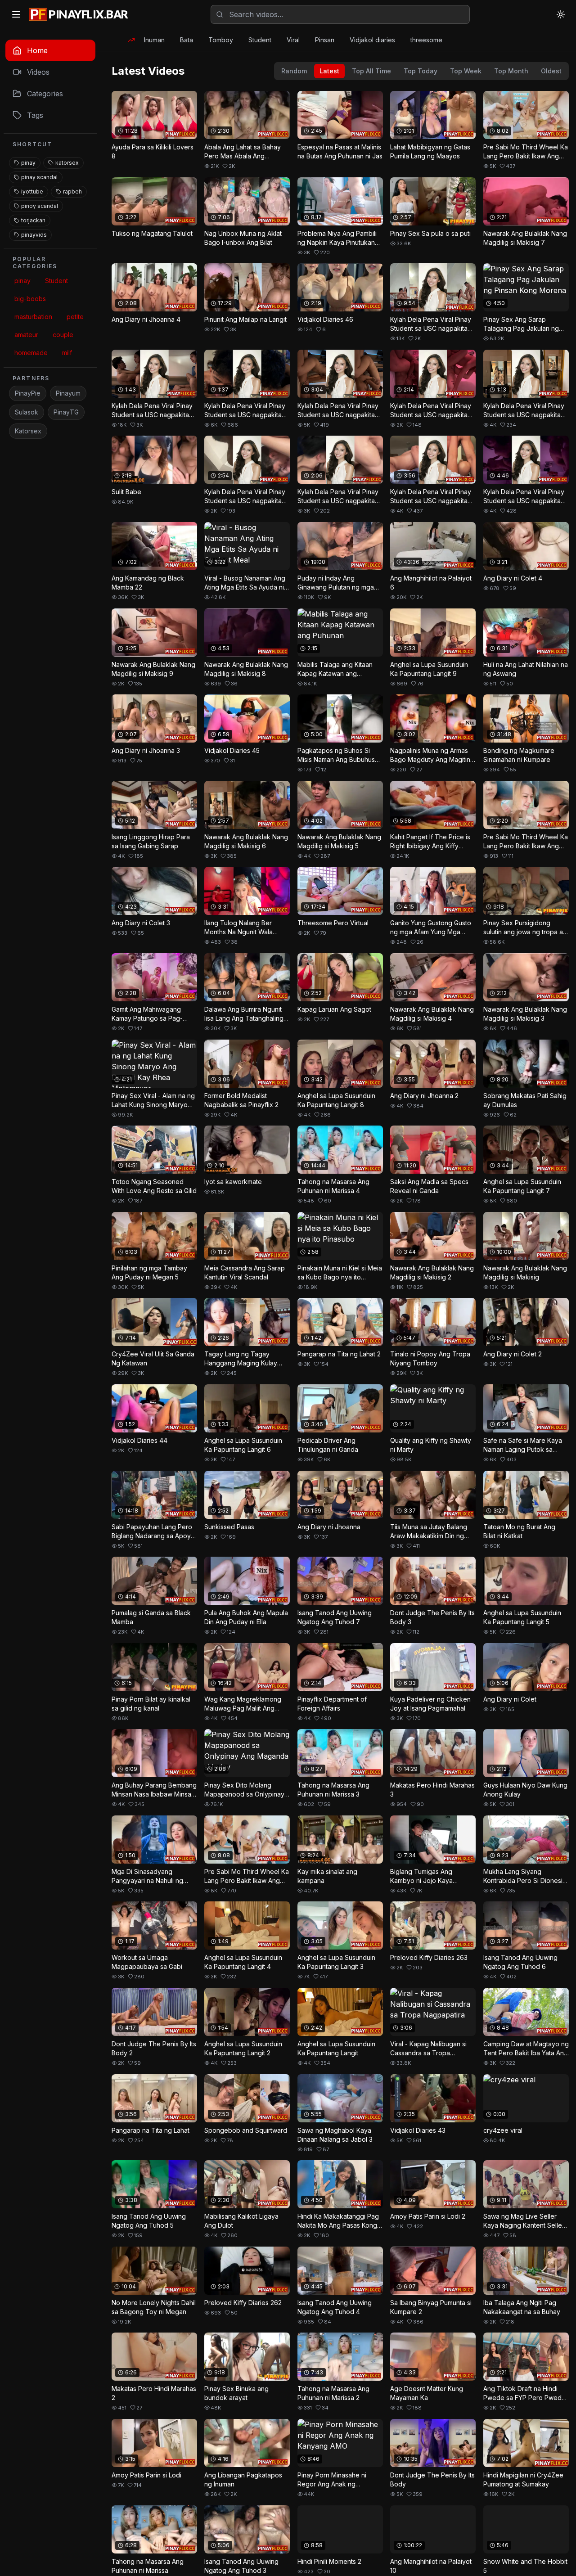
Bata (187, 40)
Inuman (154, 40)
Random (294, 71)
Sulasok (27, 412)
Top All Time (371, 71)
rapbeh (72, 191)
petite (75, 317)
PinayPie (28, 393)
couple (63, 335)
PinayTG (66, 412)
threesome (426, 40)
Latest (329, 71)
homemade (31, 353)
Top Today (421, 71)
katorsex (67, 163)
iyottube (32, 191)
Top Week (466, 71)
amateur (26, 335)
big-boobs (30, 299)
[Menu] (16, 14)
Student (260, 40)
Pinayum (68, 393)
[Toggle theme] (561, 14)
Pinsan (325, 40)
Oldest (551, 71)
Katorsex (28, 431)
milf (67, 353)
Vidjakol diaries (372, 40)
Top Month (511, 71)
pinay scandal (39, 177)
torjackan (33, 220)
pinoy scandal (40, 206)
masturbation (33, 317)
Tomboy (221, 40)
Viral (293, 40)
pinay (28, 163)
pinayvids (34, 235)
